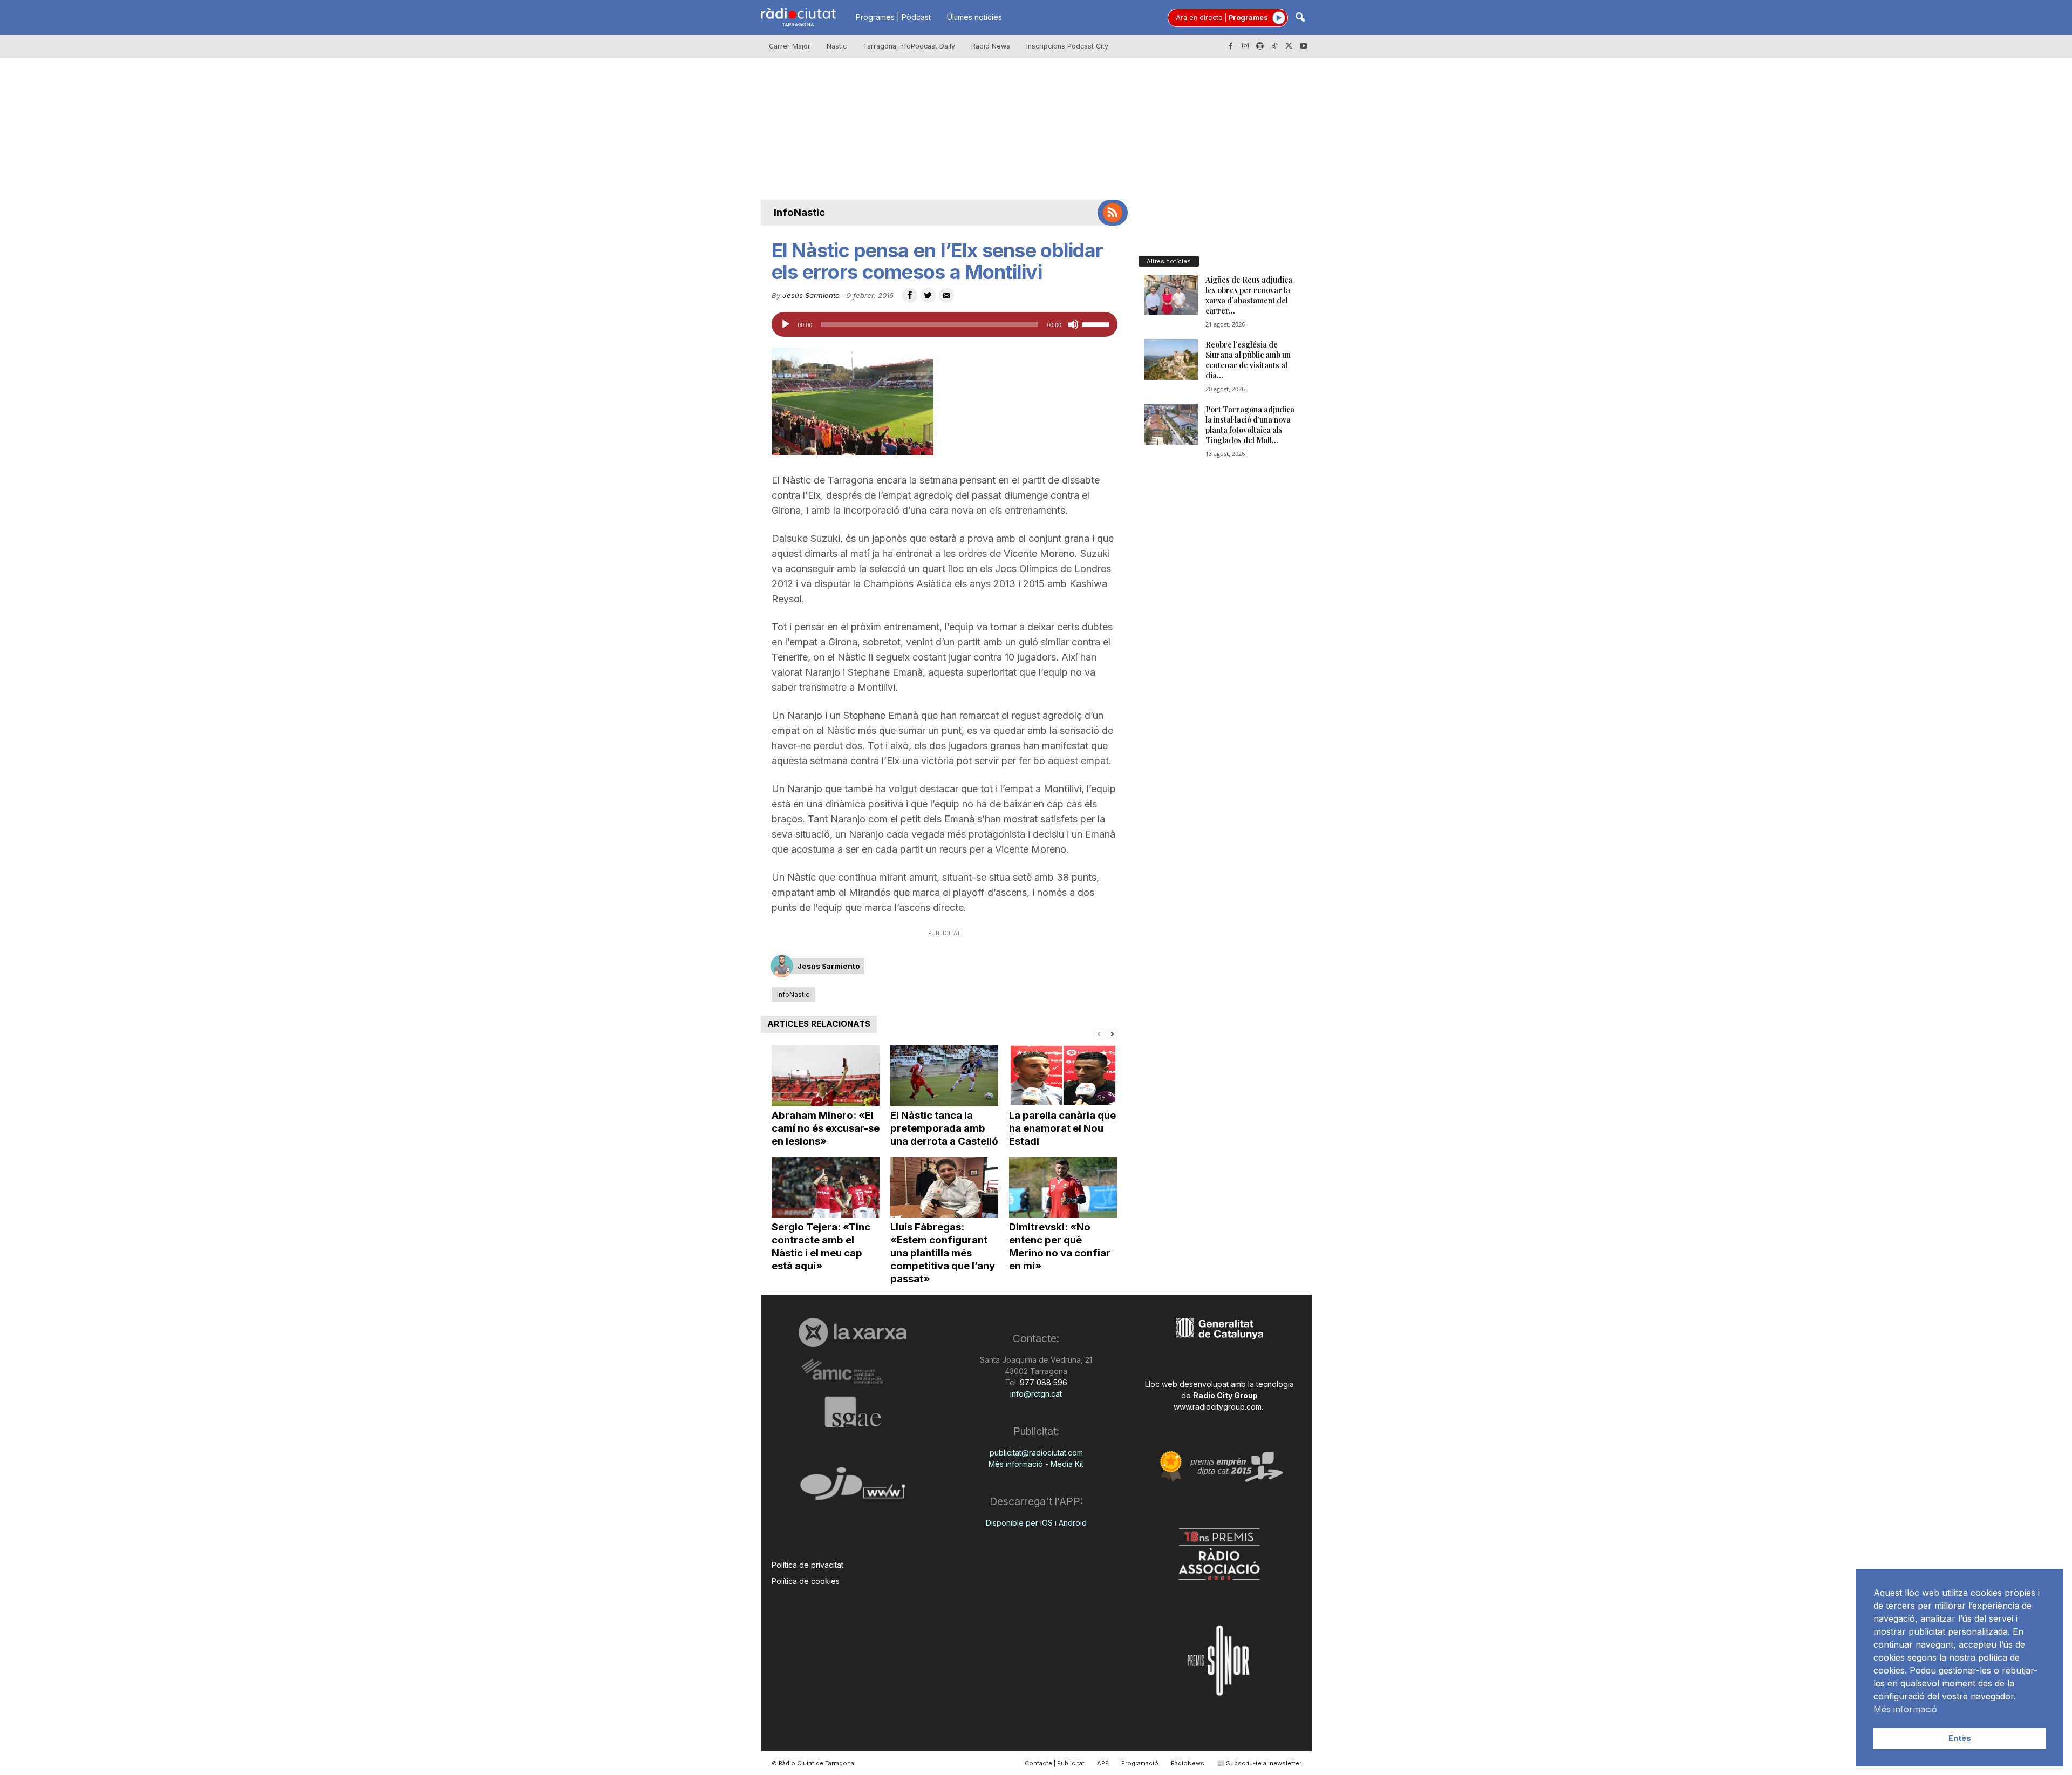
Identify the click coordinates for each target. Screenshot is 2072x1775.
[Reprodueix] (786, 324)
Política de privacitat (807, 1565)
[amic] (853, 1372)
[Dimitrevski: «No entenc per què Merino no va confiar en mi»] (1063, 1188)
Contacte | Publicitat (1055, 1763)
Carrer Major (790, 46)
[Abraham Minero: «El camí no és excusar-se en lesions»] (826, 1075)
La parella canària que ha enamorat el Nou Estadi (1062, 1128)
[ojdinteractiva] (853, 1488)
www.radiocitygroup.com (1218, 1407)
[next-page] (1112, 1033)
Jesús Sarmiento (811, 295)
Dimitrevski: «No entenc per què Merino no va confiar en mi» (1060, 1246)
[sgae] (853, 1412)
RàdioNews (1188, 1763)
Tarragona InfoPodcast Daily (909, 46)
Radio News (991, 46)
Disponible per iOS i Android (1036, 1523)
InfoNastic (799, 212)
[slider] (1097, 323)
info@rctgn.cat (1036, 1394)
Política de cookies (806, 1581)
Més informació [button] (1905, 1709)
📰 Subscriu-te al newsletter (1259, 1763)
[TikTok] (1274, 46)
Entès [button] (1960, 1738)
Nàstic (837, 46)
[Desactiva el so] (1073, 324)
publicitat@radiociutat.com (1036, 1453)
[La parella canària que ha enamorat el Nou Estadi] (1063, 1075)
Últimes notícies (974, 17)
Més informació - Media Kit (1036, 1464)
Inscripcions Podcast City (1067, 46)
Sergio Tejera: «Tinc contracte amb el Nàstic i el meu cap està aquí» (821, 1246)
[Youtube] (1304, 46)
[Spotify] (1260, 46)
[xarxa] (853, 1332)
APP (1103, 1763)
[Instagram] (1245, 46)
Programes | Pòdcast (893, 17)
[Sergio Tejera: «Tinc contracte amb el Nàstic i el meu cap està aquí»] (826, 1188)
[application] (945, 324)
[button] (1300, 18)
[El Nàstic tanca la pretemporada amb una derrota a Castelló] (944, 1075)
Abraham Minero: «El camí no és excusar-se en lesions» (826, 1128)
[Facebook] (1231, 46)
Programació (1140, 1763)
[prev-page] (1099, 1033)
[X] (1289, 46)
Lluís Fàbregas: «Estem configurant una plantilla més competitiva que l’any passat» (943, 1253)
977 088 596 (1042, 1382)
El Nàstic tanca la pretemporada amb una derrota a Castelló (944, 1128)
